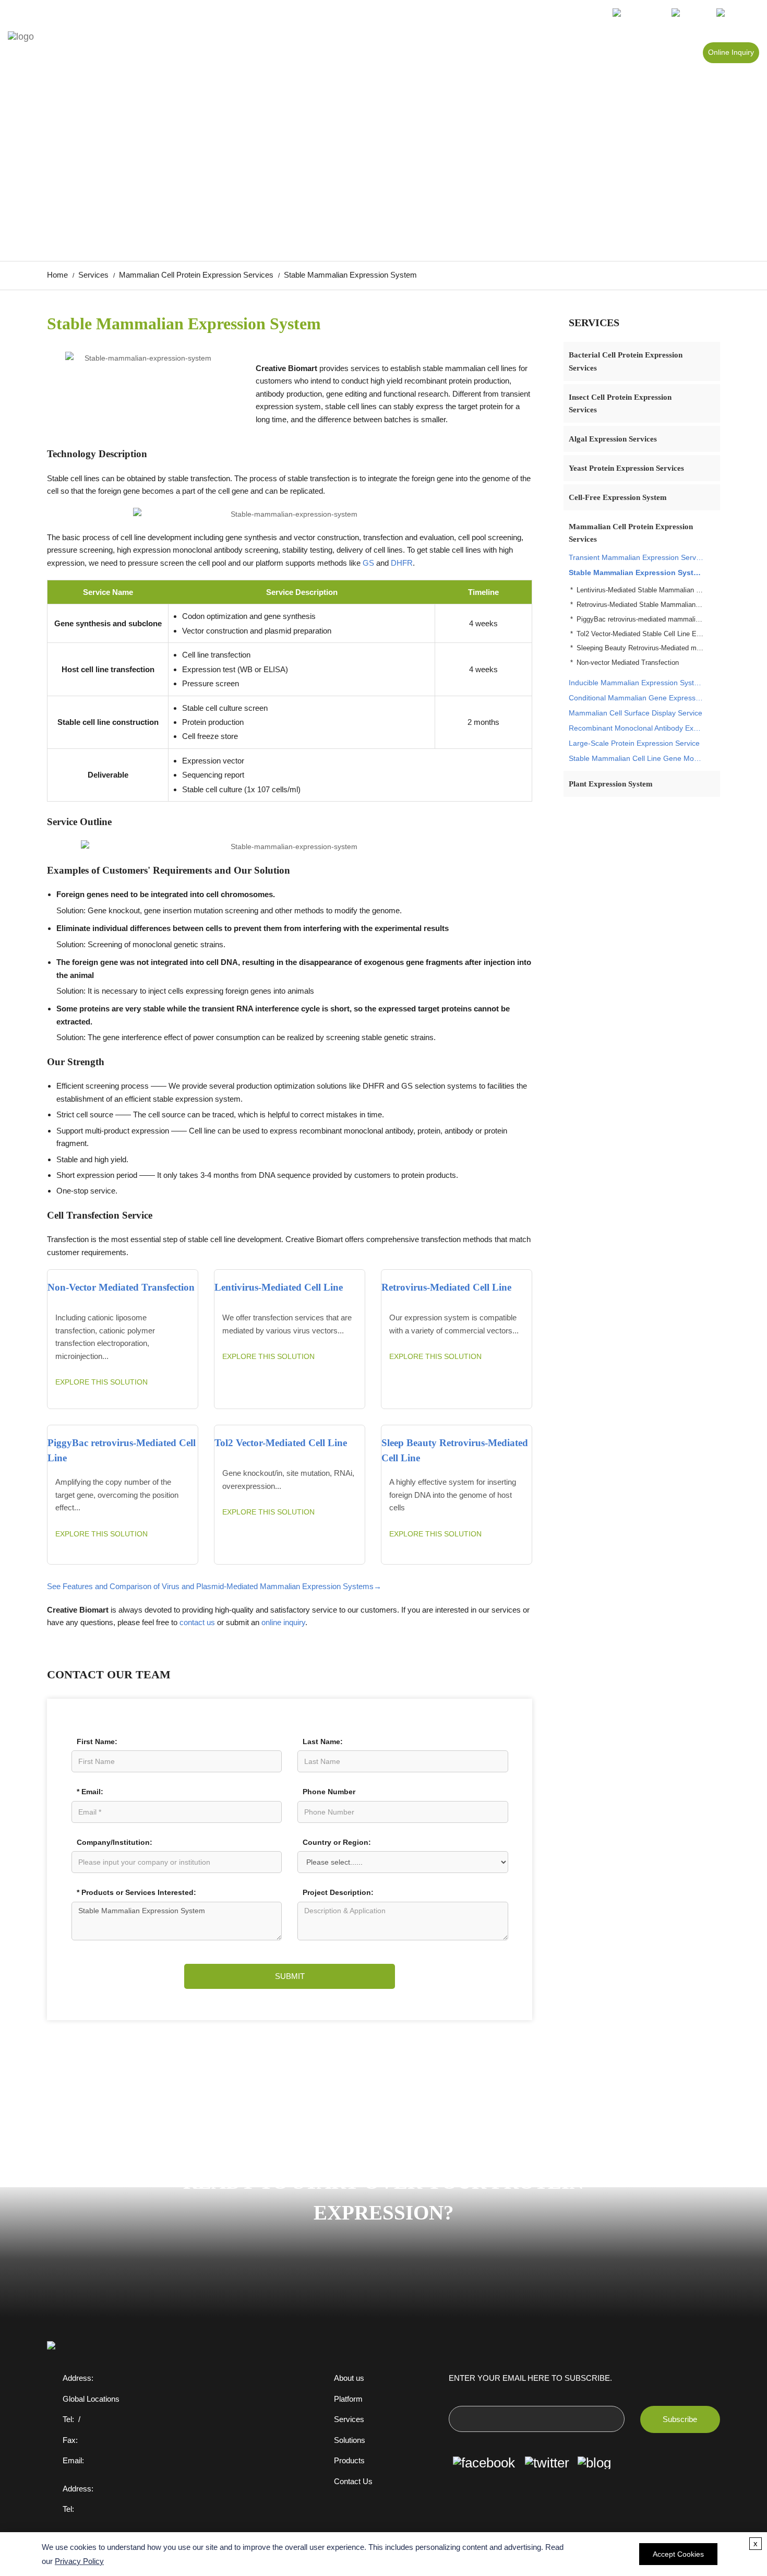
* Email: (90, 1792)
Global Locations (91, 2399)
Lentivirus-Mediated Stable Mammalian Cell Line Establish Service (640, 590)
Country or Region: (337, 1842)
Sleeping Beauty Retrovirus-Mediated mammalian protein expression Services (640, 648)
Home (352, 53)
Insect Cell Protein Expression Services (620, 403)
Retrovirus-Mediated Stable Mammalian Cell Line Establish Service (640, 605)
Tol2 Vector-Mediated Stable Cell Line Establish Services (640, 634)
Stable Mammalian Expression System (636, 573)
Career (594, 53)
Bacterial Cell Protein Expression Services (626, 361)
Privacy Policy (79, 2561)
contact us (197, 1622)
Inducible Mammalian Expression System (636, 683)
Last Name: (323, 1742)
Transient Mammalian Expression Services (636, 557)
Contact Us (353, 2482)
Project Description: (338, 1892)
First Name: (97, 1742)
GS (368, 563)
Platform (348, 2399)
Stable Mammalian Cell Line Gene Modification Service (636, 758)
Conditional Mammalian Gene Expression (636, 698)
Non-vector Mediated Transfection (628, 663)
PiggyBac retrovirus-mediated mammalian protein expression (640, 619)
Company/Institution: (115, 1842)
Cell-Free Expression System (618, 497)
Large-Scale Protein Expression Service (634, 743)
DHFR (402, 563)
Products (397, 53)
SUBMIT (290, 1976)
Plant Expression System (611, 784)
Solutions (547, 53)
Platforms (496, 53)
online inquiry (283, 1622)
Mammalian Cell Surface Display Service (636, 713)
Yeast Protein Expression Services (626, 468)
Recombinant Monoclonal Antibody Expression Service (636, 728)
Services (446, 53)
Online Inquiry (731, 52)
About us (349, 2378)
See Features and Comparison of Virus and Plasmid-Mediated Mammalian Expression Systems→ (214, 1586)
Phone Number (329, 1792)
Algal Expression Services (613, 439)
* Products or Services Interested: (136, 1892)
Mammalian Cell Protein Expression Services (196, 275)
